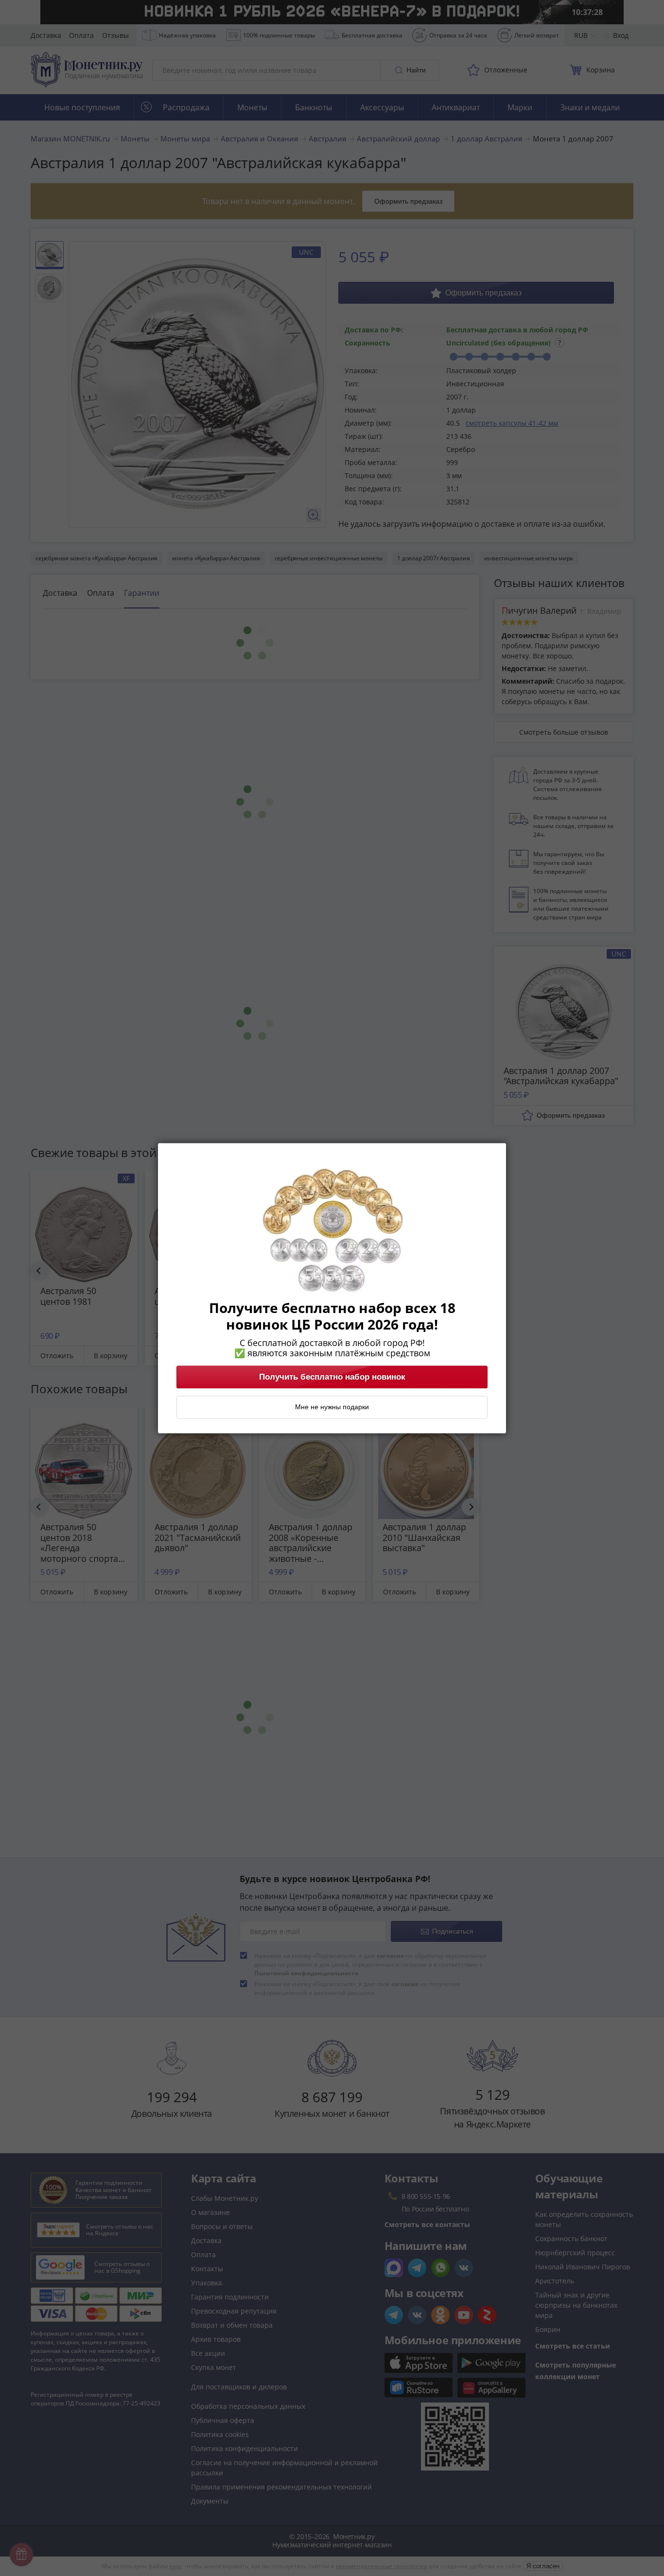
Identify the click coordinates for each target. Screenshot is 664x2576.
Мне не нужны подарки (332, 1407)
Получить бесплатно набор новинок (332, 1377)
